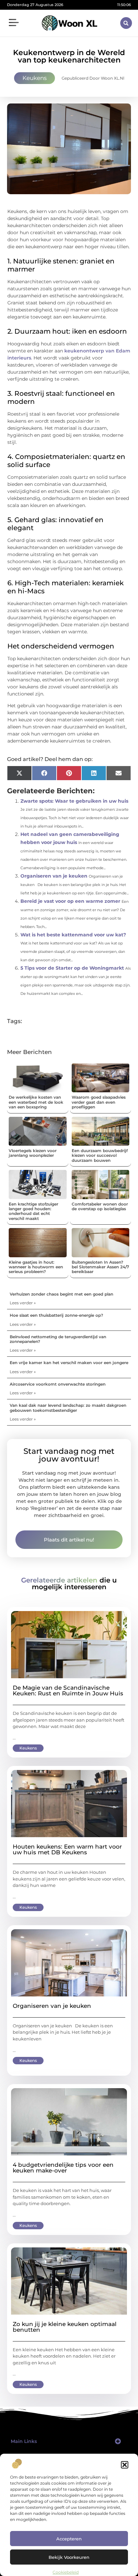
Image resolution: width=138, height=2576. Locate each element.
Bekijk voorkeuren (69, 2557)
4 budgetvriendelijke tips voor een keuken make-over (63, 2168)
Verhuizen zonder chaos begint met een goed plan (61, 1294)
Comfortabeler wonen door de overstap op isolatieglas (100, 1206)
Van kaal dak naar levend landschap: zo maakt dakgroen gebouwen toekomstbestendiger (68, 1408)
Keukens (34, 78)
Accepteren (69, 2539)
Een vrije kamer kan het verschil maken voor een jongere (69, 1363)
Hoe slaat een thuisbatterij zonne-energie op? (56, 1315)
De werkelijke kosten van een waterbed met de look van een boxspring (36, 1102)
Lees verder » (23, 1303)
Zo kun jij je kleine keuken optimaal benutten (65, 2327)
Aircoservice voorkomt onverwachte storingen (58, 1384)
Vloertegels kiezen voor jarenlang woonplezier (33, 1153)
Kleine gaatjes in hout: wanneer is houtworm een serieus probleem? (36, 1267)
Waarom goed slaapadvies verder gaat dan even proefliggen (99, 1102)
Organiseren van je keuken (54, 876)
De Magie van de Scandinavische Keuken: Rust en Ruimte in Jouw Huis (68, 1691)
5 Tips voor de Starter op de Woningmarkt (72, 968)
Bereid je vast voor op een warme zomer (70, 901)
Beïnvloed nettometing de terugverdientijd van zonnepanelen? (58, 1339)
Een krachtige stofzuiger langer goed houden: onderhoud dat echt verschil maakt (33, 1211)
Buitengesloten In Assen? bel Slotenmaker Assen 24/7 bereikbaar (100, 1267)
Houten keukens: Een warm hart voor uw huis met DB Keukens (67, 1849)
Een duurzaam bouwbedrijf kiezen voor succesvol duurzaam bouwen (100, 1155)
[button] (125, 2465)
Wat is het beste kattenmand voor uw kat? (73, 935)
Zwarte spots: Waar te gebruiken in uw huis (74, 801)
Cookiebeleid (66, 2572)
